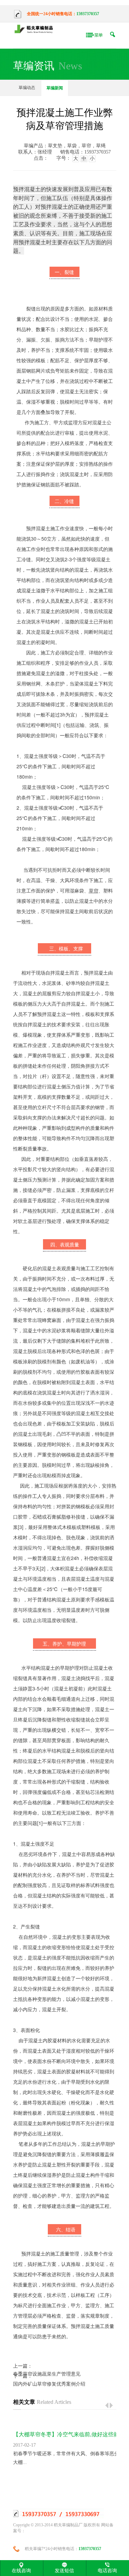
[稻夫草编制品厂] (35, 29)
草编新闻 (55, 88)
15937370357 (88, 14)
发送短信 (64, 2570)
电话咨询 (107, 2570)
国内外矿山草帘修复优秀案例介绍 (49, 2384)
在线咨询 (21, 2570)
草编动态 (27, 88)
